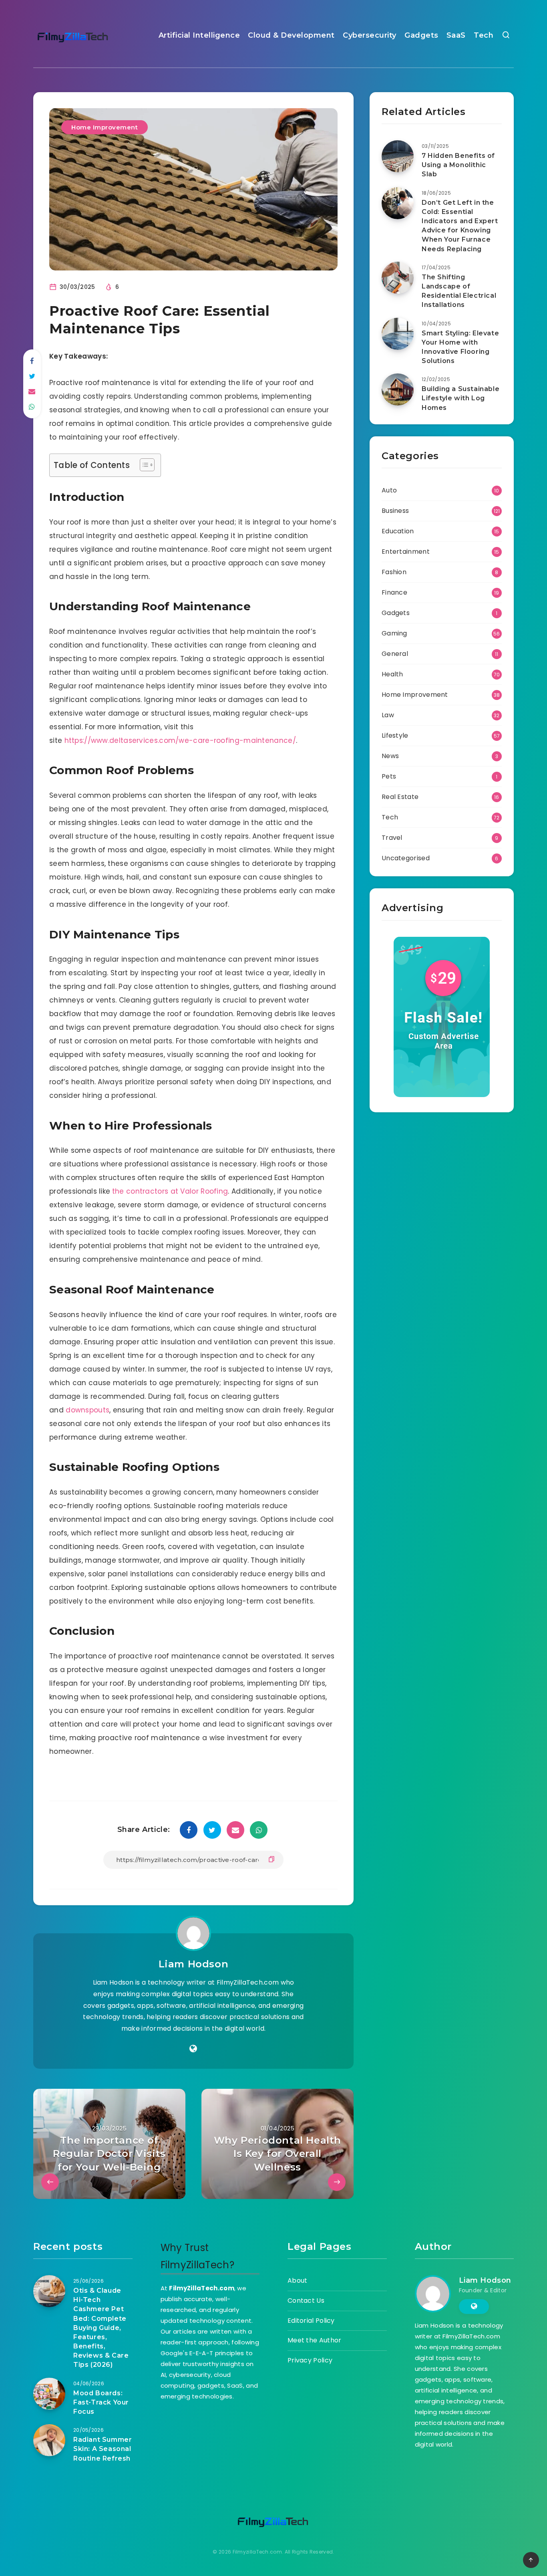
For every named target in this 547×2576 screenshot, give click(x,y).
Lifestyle (395, 735)
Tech (484, 35)
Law (388, 715)
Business (395, 511)
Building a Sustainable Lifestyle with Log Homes (461, 398)
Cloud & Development (291, 35)
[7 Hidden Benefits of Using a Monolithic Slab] (398, 156)
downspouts (87, 1410)
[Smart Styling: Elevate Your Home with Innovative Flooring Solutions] (398, 334)
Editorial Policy (311, 2321)
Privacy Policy (310, 2360)
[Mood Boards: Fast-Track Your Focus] (49, 2394)
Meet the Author (315, 2340)
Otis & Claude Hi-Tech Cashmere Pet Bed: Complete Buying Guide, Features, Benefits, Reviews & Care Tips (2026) (101, 2328)
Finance (394, 592)
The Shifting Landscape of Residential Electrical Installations (459, 291)
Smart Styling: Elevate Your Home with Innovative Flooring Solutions (460, 347)
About (298, 2280)
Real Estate (400, 797)
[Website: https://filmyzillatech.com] (193, 2049)
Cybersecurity (370, 35)
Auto (389, 490)
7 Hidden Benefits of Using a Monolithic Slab (458, 165)
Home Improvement (105, 127)
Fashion (394, 572)
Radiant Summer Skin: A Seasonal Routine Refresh (103, 2449)
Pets (389, 776)
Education (398, 531)
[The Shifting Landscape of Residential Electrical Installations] (398, 278)
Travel (392, 838)
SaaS (456, 35)
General (395, 654)
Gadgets (421, 35)
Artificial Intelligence (199, 35)
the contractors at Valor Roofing (170, 1191)
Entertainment (406, 552)
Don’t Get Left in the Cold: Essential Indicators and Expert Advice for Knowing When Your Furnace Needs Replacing (460, 226)
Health (392, 674)
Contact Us (306, 2301)
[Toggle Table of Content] (143, 465)
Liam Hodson (194, 1964)
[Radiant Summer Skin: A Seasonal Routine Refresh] (49, 2440)
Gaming (394, 633)
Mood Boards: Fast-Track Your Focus (101, 2402)
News (390, 756)
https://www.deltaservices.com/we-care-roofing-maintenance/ (180, 740)
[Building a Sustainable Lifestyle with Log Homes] (398, 389)
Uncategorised (406, 858)
